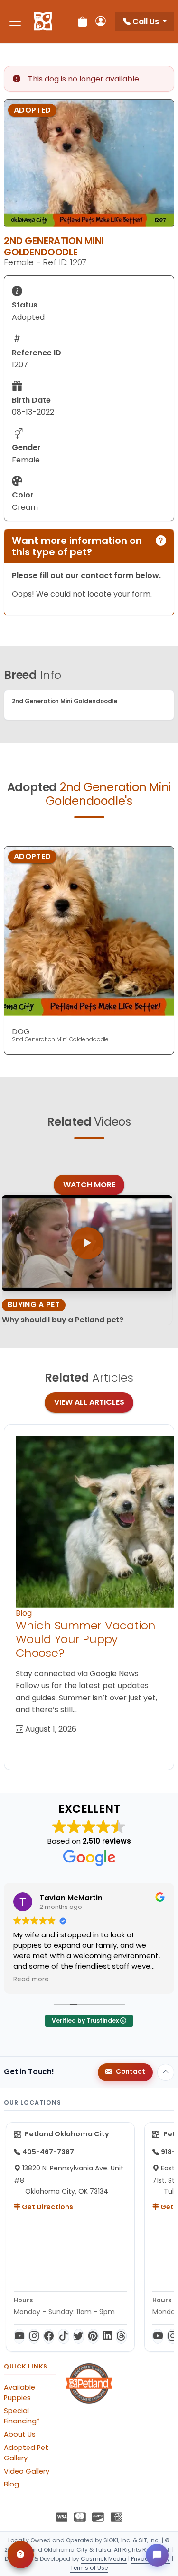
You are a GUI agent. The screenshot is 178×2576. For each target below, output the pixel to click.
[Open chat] (157, 2555)
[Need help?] (21, 2555)
